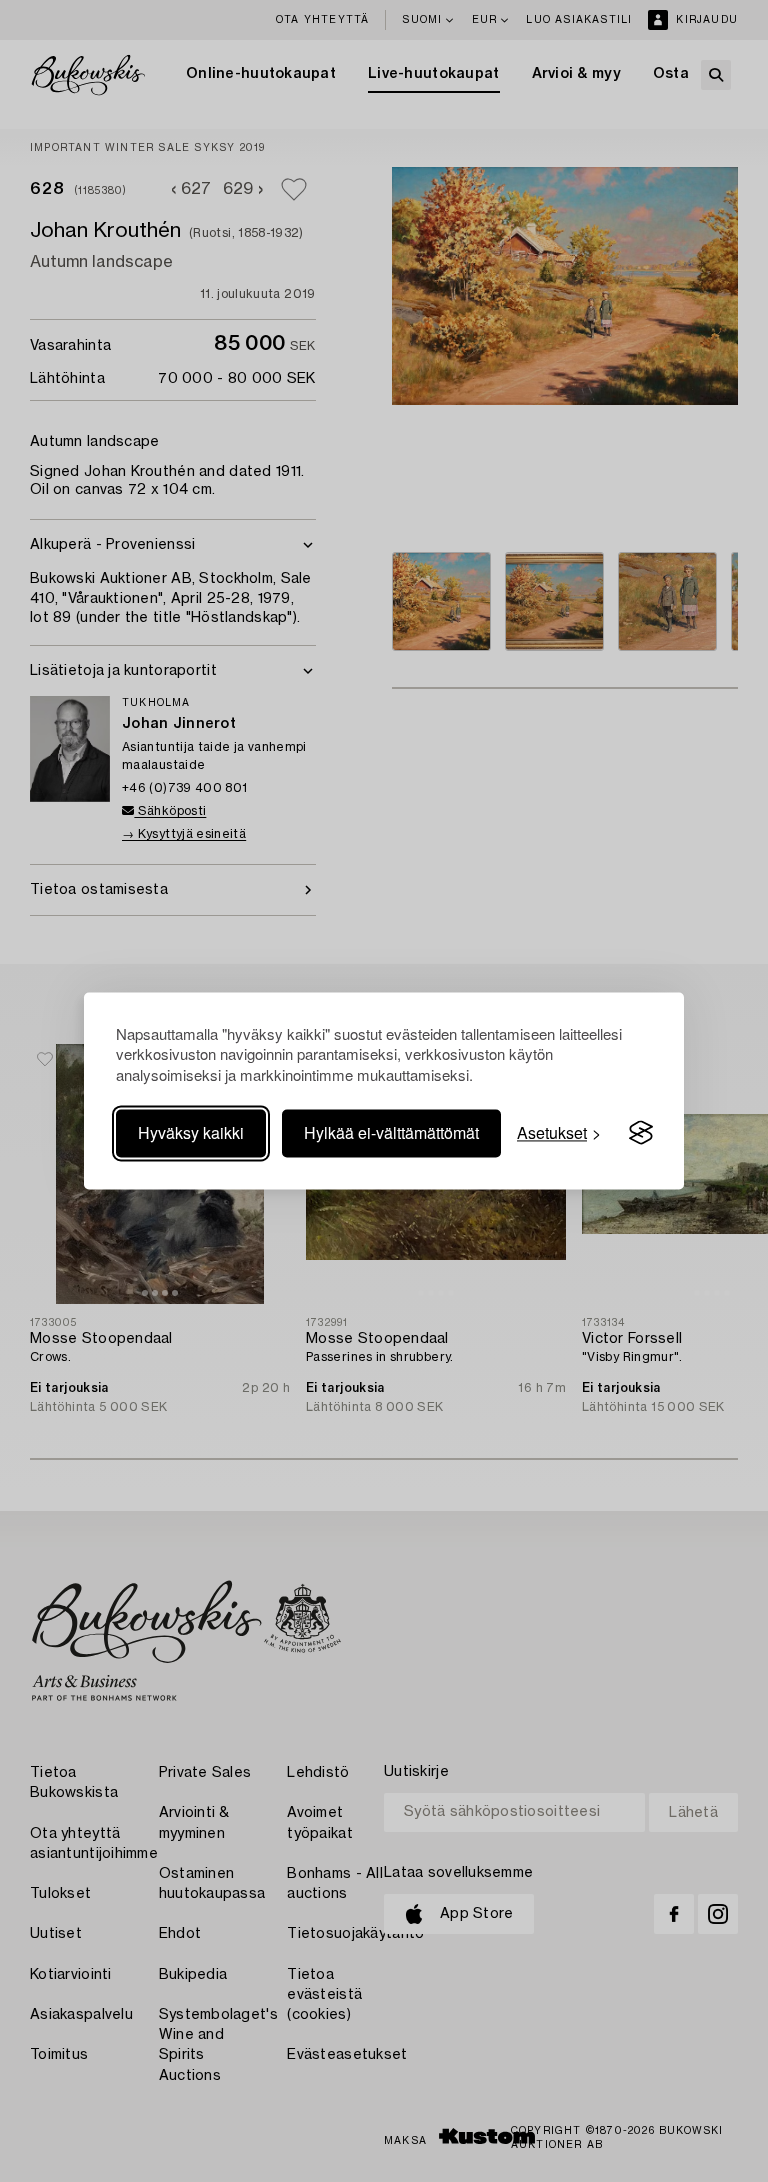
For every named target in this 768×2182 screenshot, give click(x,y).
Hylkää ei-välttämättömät (391, 1132)
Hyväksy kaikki (191, 1132)
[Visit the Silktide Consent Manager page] (641, 1133)
